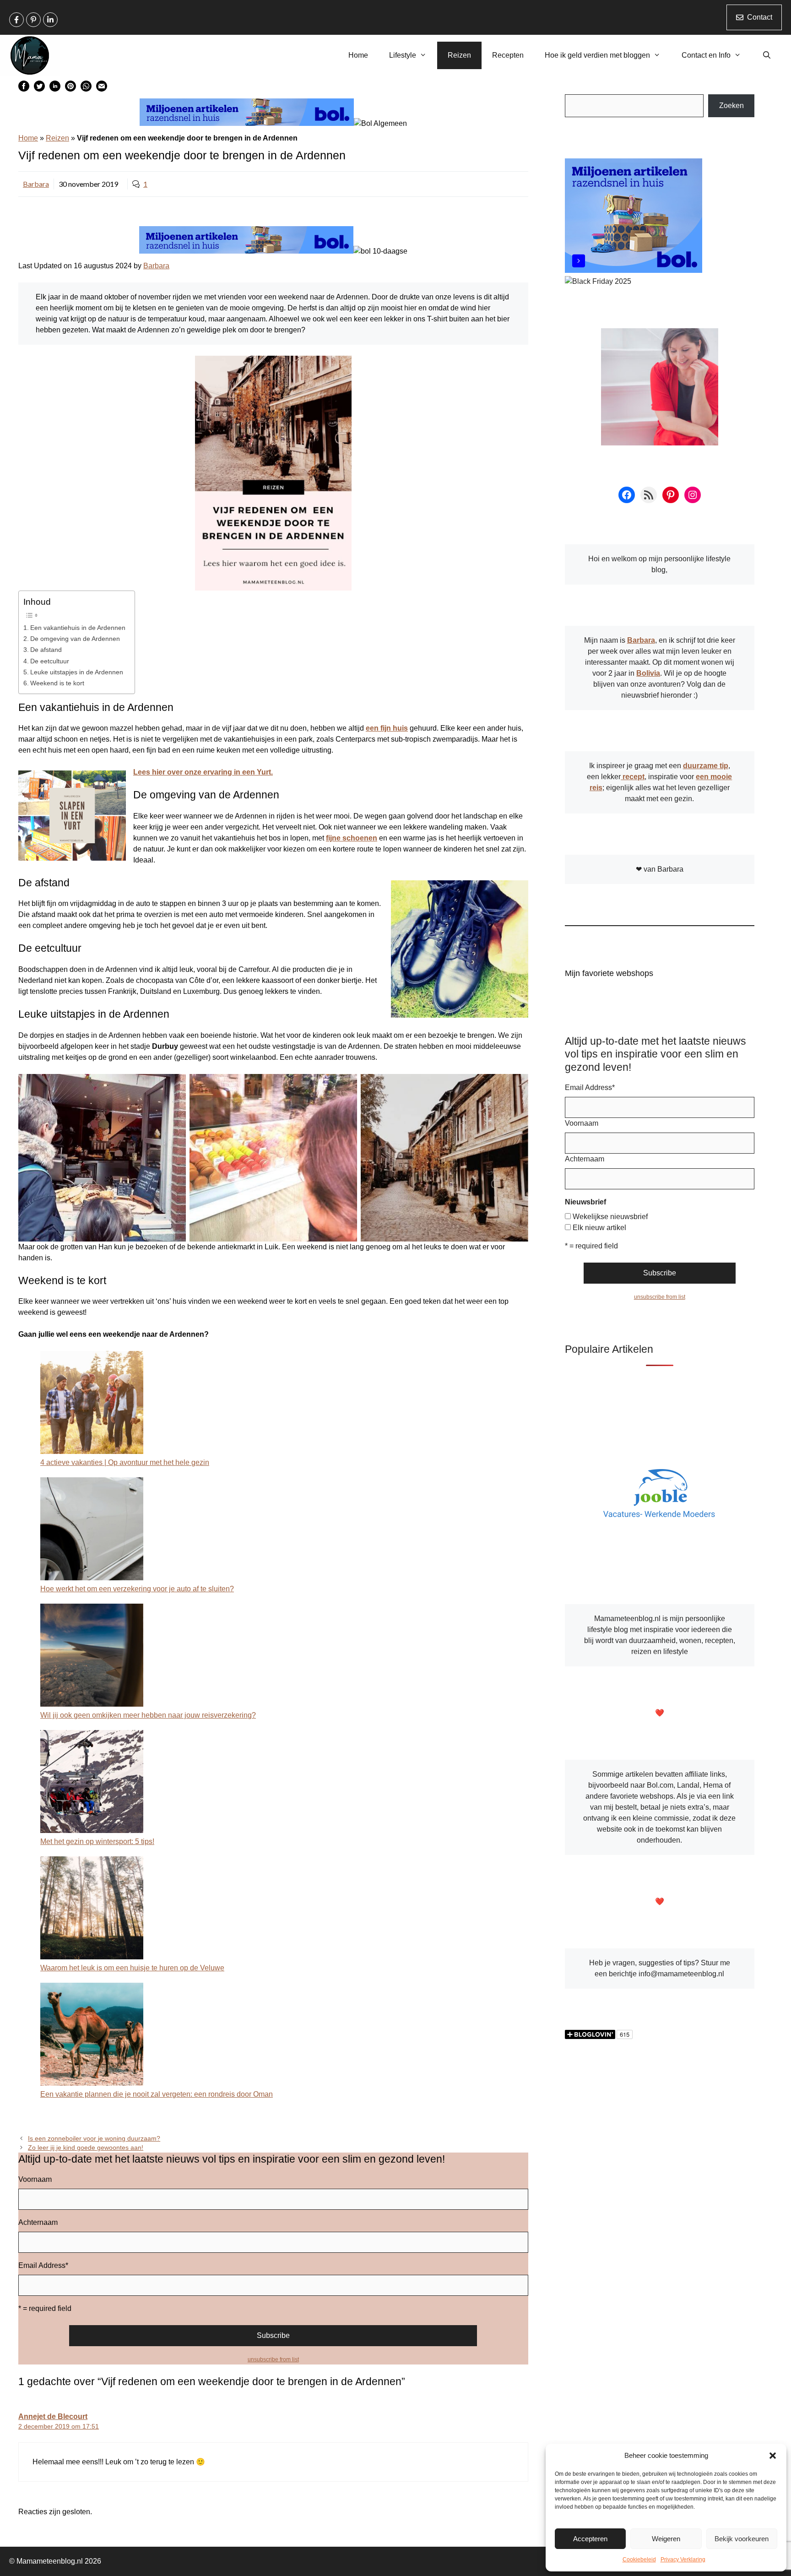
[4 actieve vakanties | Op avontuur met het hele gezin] (92, 1404)
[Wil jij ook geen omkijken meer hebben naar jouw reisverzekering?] (92, 1657)
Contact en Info (706, 55)
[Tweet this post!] (39, 89)
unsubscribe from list (273, 2359)
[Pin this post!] (70, 89)
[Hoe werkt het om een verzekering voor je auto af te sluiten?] (92, 1530)
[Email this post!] (102, 89)
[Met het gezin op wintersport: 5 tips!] (92, 1783)
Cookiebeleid (639, 2560)
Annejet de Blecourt (53, 2416)
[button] (773, 2456)
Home (358, 55)
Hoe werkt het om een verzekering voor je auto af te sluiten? (137, 1589)
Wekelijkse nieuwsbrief (610, 1217)
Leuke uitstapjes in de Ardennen (77, 672)
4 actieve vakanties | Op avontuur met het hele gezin (125, 1462)
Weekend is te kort (57, 683)
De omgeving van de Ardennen (75, 639)
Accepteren (590, 2539)
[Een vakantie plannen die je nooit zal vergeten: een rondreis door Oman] (92, 2036)
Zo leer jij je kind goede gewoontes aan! (86, 2148)
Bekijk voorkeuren (742, 2539)
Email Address (43, 2265)
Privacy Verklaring (683, 2560)
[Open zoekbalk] (767, 55)
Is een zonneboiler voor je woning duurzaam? (94, 2139)
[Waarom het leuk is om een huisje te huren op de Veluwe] (92, 1909)
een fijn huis (387, 728)
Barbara (36, 184)
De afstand (46, 650)
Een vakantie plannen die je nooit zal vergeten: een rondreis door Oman (157, 2094)
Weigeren (666, 2539)
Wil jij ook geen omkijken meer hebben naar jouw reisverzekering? (148, 1715)
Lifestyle (403, 55)
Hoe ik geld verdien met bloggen (597, 55)
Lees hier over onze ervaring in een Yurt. (203, 772)
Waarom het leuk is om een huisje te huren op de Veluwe (132, 1968)
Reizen (459, 55)
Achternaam (38, 2222)
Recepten (508, 55)
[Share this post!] (24, 89)
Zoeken (731, 106)
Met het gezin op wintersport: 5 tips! (97, 1841)
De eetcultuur (50, 661)
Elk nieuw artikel (599, 1228)
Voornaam (35, 2179)
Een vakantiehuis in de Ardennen (78, 628)
